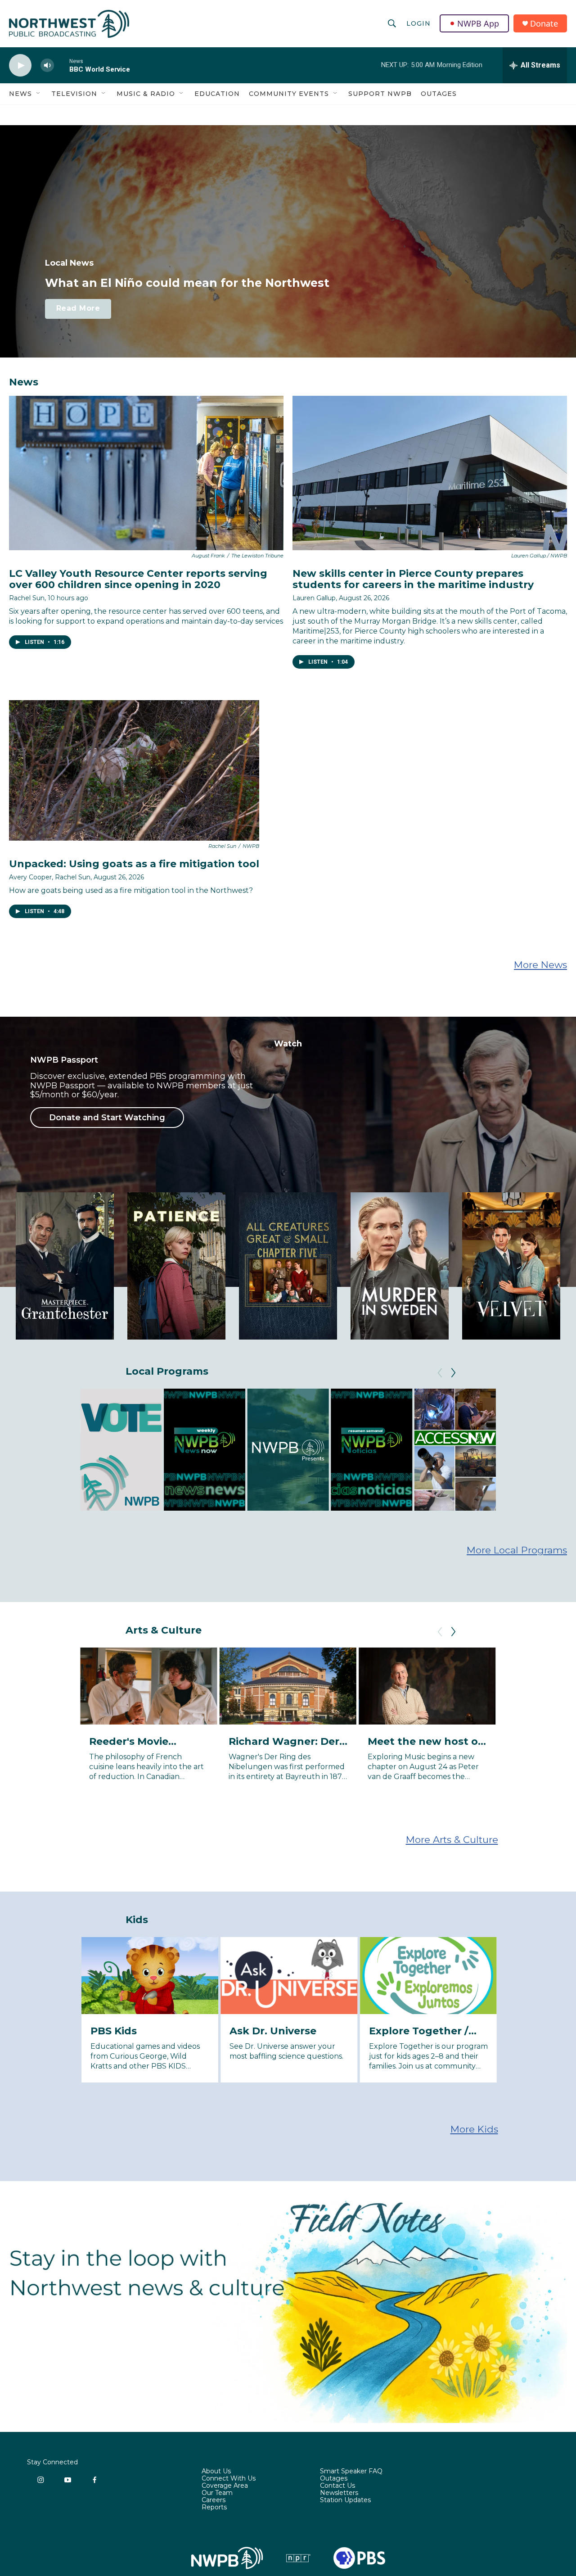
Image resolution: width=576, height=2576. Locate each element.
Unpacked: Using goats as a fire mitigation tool (134, 864)
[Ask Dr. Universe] (289, 1976)
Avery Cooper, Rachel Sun (50, 877)
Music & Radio (146, 94)
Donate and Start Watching (107, 1118)
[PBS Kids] (150, 1976)
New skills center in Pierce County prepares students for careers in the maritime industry (413, 579)
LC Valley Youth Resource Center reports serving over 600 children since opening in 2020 (138, 579)
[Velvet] (511, 1266)
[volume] (47, 66)
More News (540, 965)
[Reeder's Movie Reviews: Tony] (148, 1686)
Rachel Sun (27, 598)
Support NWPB (380, 94)
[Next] (453, 1373)
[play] (20, 66)
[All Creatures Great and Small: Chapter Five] (288, 1266)
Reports (214, 2508)
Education (217, 94)
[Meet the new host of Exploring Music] (427, 1686)
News (20, 94)
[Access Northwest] (455, 1450)
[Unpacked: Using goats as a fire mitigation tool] (134, 771)
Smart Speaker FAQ (351, 2472)
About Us (216, 2472)
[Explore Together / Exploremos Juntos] (428, 1976)
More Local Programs (517, 1550)
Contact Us (337, 2486)
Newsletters (339, 2493)
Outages (439, 94)
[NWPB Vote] (121, 1450)
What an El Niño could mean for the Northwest (187, 283)
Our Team (217, 2493)
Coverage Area (225, 2486)
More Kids (474, 2129)
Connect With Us (229, 2479)
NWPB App (478, 23)
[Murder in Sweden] (400, 1266)
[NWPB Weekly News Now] (205, 1450)
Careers (214, 2500)
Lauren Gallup (314, 598)
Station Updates (345, 2500)
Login (418, 23)
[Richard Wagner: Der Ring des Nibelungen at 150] (288, 1686)
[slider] (62, 65)
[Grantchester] (65, 1266)
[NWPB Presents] (288, 1450)
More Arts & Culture (452, 1840)
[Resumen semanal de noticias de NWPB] (371, 1450)
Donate (544, 24)
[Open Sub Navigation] (39, 94)
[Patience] (176, 1266)
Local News (69, 263)
